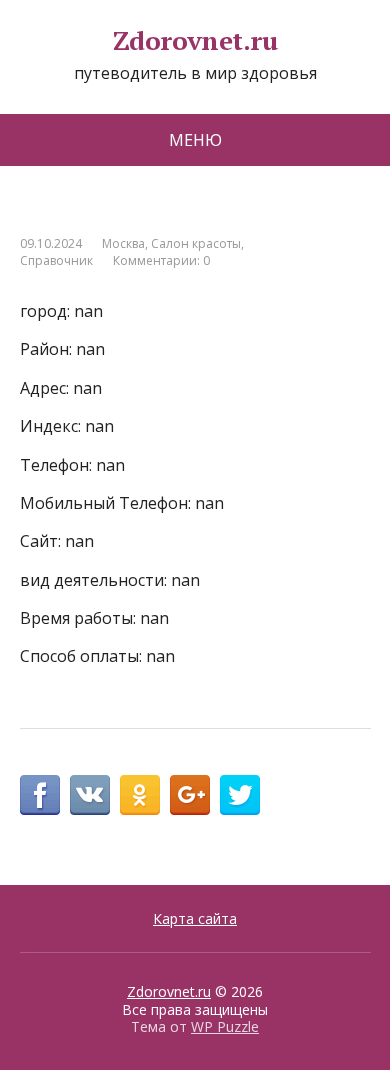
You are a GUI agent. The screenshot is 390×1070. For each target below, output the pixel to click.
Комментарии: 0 (161, 260)
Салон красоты (196, 243)
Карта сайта (195, 918)
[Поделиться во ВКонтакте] (90, 795)
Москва (123, 243)
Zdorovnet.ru (195, 41)
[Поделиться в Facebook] (40, 795)
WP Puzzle (225, 1026)
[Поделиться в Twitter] (240, 795)
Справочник (56, 260)
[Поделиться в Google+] (190, 795)
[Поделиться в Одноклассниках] (140, 795)
